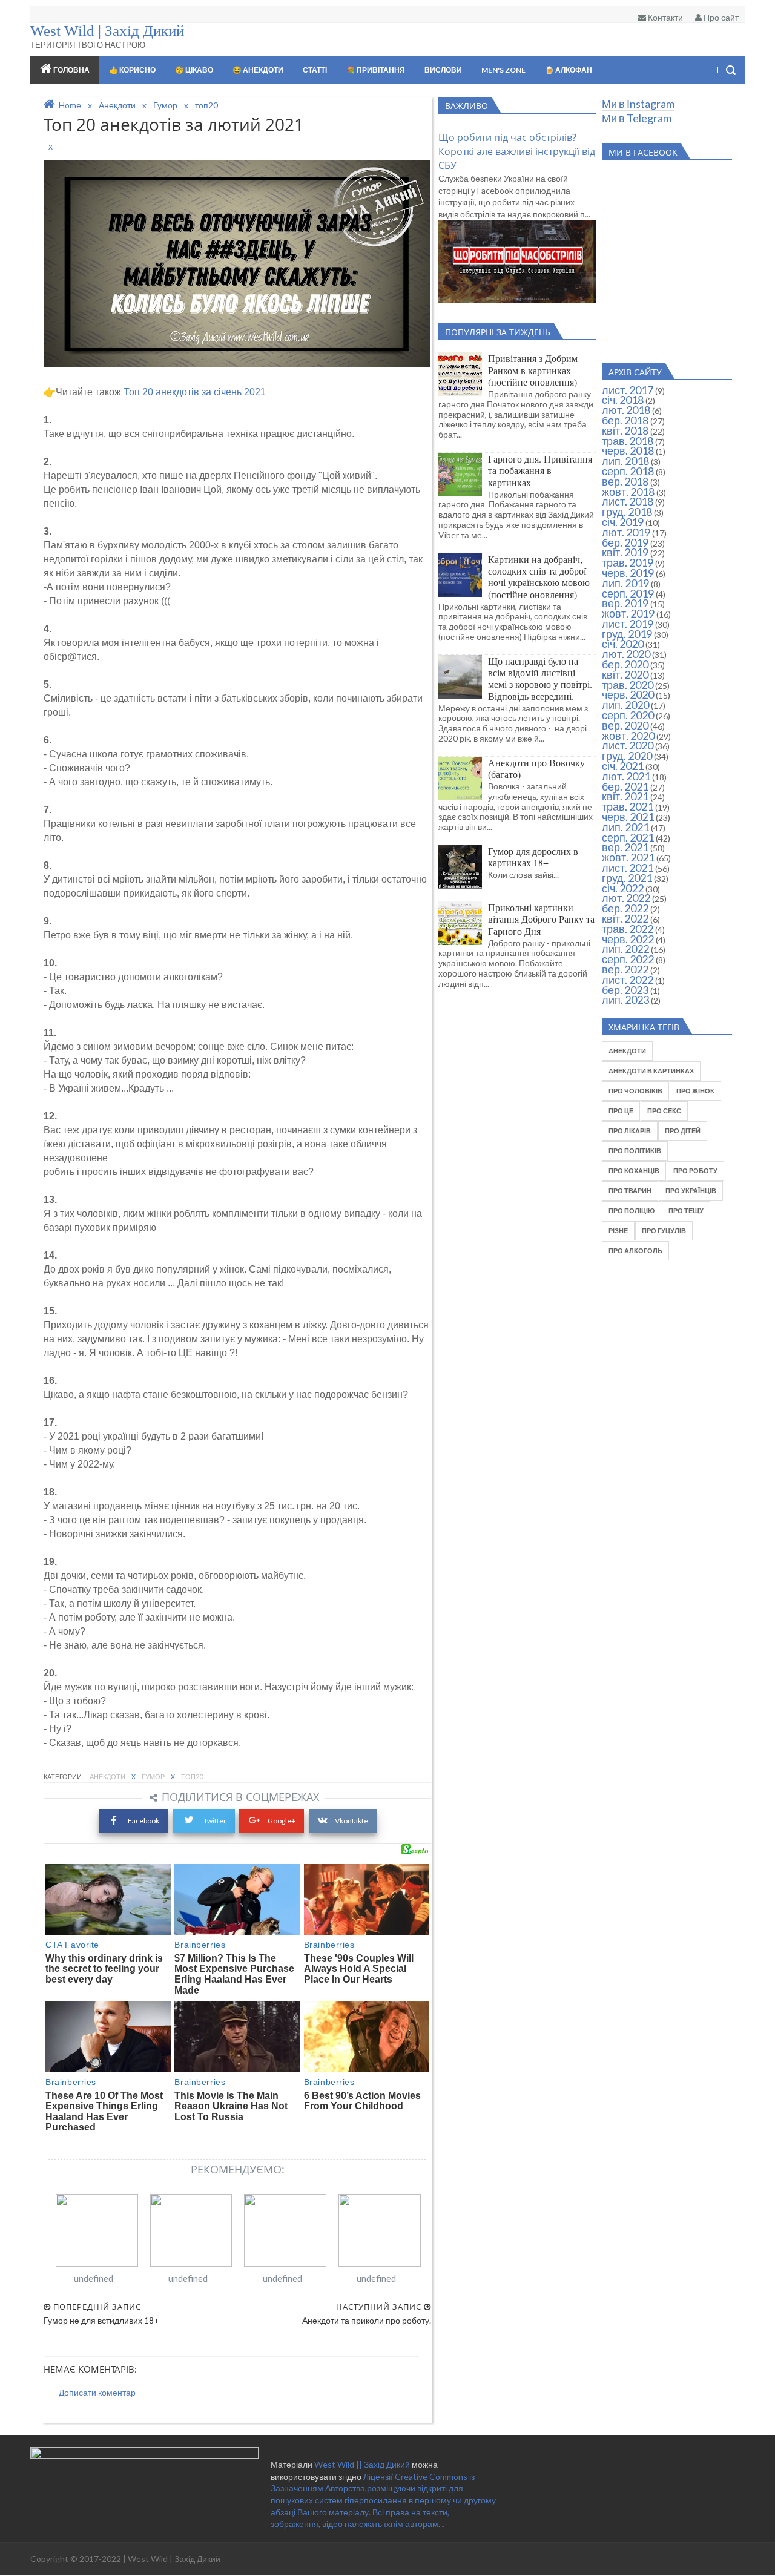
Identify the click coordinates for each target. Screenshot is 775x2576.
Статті (315, 70)
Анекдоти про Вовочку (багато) (536, 768)
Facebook (143, 1821)
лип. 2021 (625, 827)
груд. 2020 (627, 756)
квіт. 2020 (625, 674)
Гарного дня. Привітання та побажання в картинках (540, 470)
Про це (621, 1111)
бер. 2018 (625, 420)
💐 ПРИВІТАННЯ (376, 70)
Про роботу (695, 1171)
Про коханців (634, 1171)
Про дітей (683, 1131)
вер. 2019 (625, 603)
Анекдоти (108, 1777)
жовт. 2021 (628, 857)
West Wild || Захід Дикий (363, 2464)
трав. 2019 (628, 562)
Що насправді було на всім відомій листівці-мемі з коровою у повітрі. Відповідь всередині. (540, 678)
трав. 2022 (628, 929)
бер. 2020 (625, 664)
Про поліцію (632, 1211)
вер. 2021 (625, 847)
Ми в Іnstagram (638, 104)
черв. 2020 (628, 694)
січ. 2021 (623, 766)
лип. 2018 (625, 461)
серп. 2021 (628, 837)
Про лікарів (630, 1131)
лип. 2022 (625, 949)
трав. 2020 (628, 685)
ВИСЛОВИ (443, 70)
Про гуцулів (664, 1230)
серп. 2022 (628, 959)
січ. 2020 (623, 644)
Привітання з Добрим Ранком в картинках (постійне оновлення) (533, 370)
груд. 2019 (627, 634)
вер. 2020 (625, 725)
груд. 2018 (627, 512)
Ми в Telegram (637, 118)
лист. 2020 (628, 745)
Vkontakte (351, 1821)
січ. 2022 (623, 888)
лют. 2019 (626, 532)
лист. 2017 (628, 390)
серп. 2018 (628, 471)
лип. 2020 (625, 705)
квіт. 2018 (625, 430)
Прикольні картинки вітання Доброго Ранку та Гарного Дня (541, 919)
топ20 (192, 1777)
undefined (94, 2278)
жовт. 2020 (628, 736)
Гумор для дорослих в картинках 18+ (533, 857)
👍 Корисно (132, 70)
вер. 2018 (625, 481)
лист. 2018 (628, 501)
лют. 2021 (626, 776)
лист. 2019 (628, 624)
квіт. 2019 (625, 552)
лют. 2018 (626, 410)
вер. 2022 (625, 969)
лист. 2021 (628, 868)
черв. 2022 (628, 939)
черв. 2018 (628, 450)
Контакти (665, 17)
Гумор (154, 1777)
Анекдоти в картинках (651, 1071)
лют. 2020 (626, 654)
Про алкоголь (635, 1250)
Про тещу (686, 1211)
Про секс (664, 1111)
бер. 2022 (625, 908)
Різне (618, 1230)
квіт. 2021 (625, 796)
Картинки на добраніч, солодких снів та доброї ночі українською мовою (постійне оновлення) (539, 577)
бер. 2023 (625, 990)
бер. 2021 (625, 786)
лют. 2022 (626, 898)
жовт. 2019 (628, 613)
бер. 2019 (625, 542)
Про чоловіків (635, 1091)
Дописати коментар (97, 2392)
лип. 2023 (625, 1000)
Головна (71, 70)
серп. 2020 (628, 715)
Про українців (691, 1191)
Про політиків (635, 1151)
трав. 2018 (628, 441)
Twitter (214, 1821)
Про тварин (630, 1191)
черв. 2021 (628, 817)
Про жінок (695, 1091)
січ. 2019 (623, 522)
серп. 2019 (628, 593)
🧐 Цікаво (194, 70)
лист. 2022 (628, 980)
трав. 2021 (628, 806)
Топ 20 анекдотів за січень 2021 (195, 392)
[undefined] (97, 2230)
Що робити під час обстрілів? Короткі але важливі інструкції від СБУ (517, 151)
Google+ (282, 1821)
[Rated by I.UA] (144, 2455)
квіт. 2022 (625, 918)
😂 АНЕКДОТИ (258, 70)
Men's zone (503, 70)
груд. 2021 (627, 878)
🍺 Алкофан (569, 70)
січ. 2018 (623, 400)
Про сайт (720, 17)
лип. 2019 (625, 583)
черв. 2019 (628, 573)
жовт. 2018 (628, 492)
